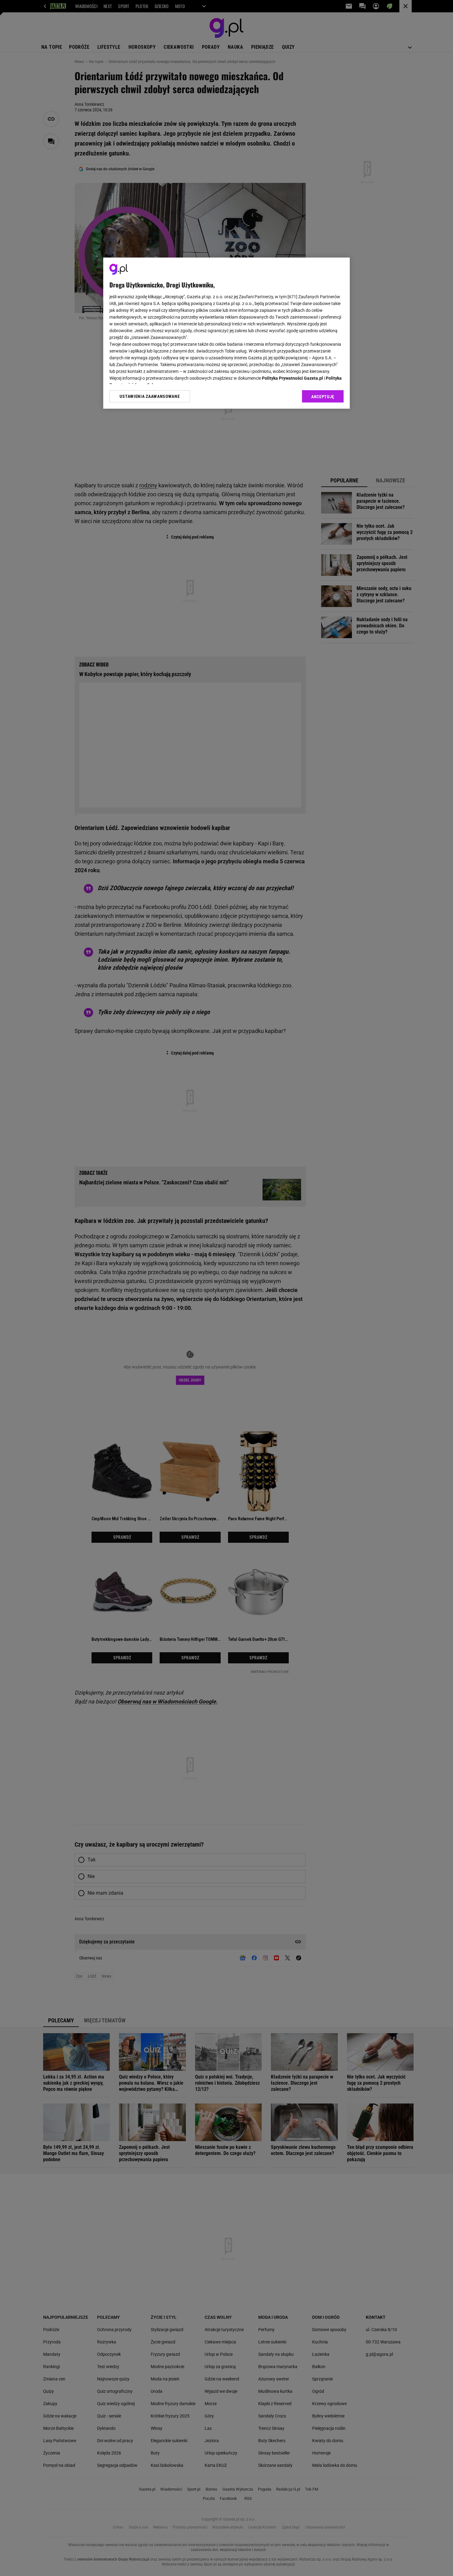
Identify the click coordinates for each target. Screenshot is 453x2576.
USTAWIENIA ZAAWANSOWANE (150, 396)
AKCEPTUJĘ (323, 397)
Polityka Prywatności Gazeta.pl (292, 378)
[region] (226, 333)
